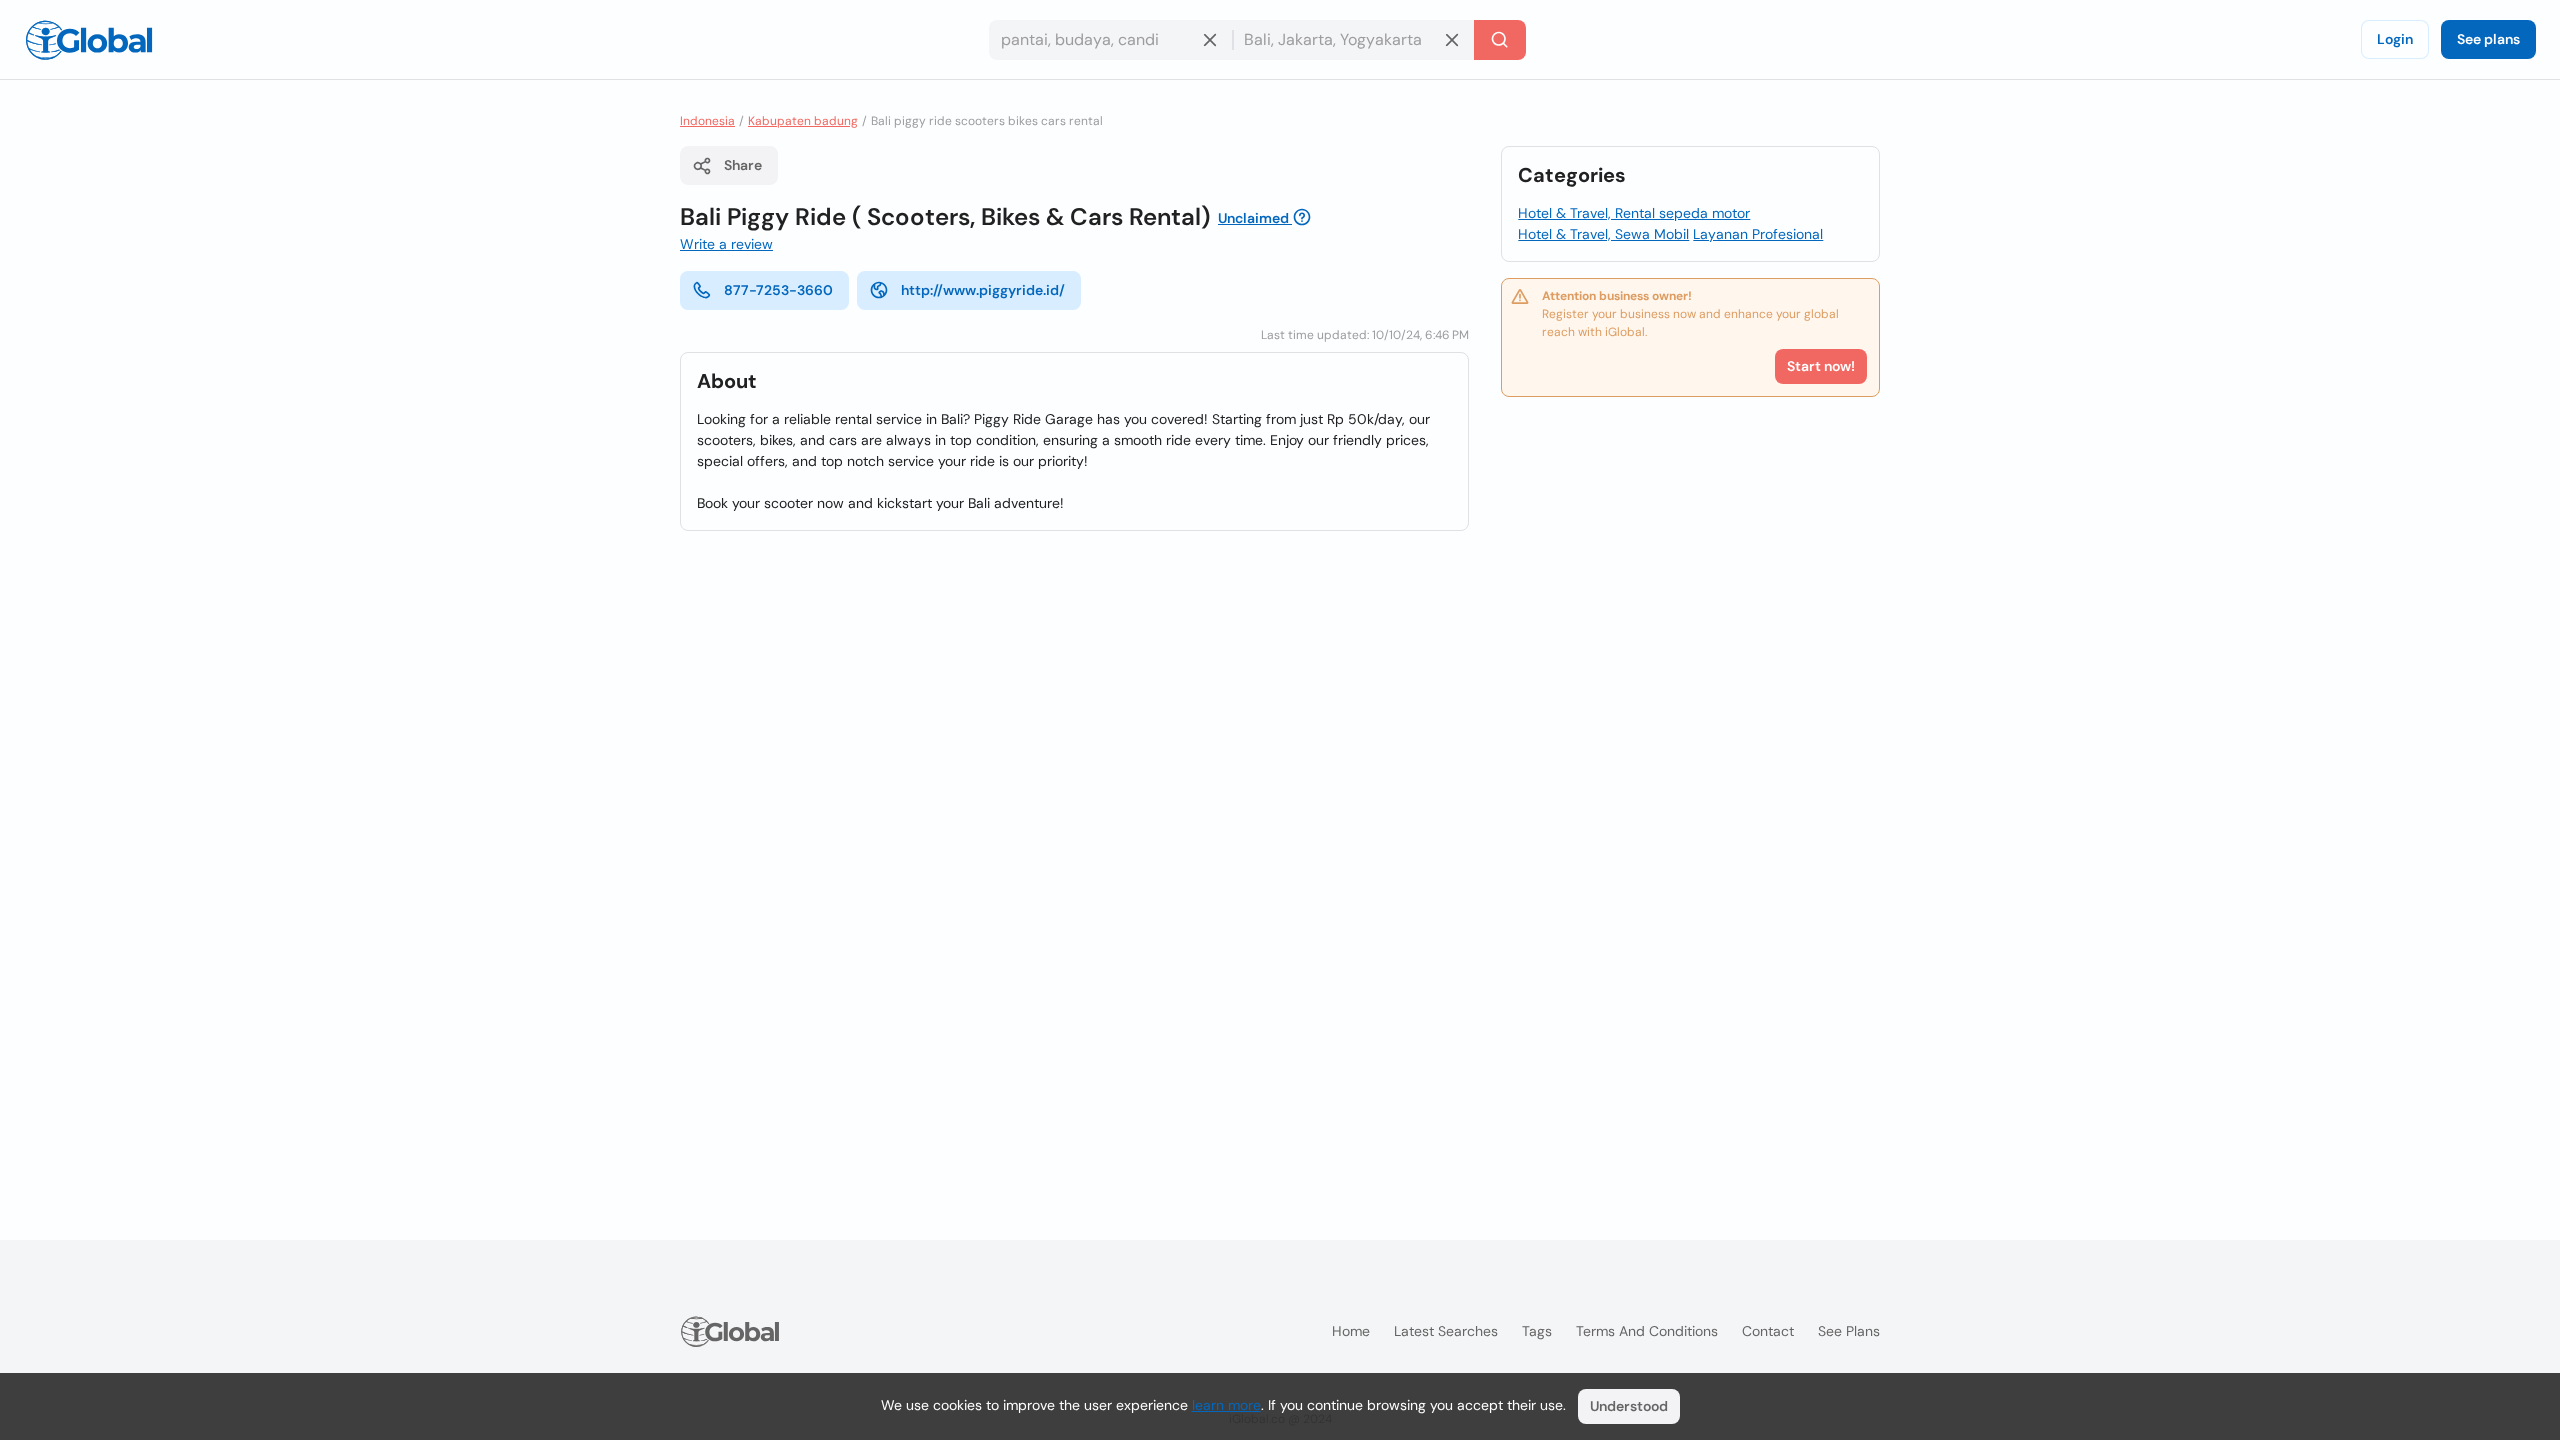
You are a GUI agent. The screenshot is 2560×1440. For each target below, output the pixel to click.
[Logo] (89, 40)
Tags (1537, 1331)
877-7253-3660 (778, 290)
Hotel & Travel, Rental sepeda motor (1634, 213)
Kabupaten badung (803, 121)
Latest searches (1446, 1331)
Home (1351, 1331)
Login (2395, 39)
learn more (1226, 1405)
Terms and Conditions (1647, 1331)
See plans (2488, 39)
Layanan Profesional (1758, 234)
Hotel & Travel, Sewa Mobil (1603, 234)
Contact (1768, 1331)
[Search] (1500, 40)
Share (743, 165)
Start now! (1821, 366)
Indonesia (707, 121)
